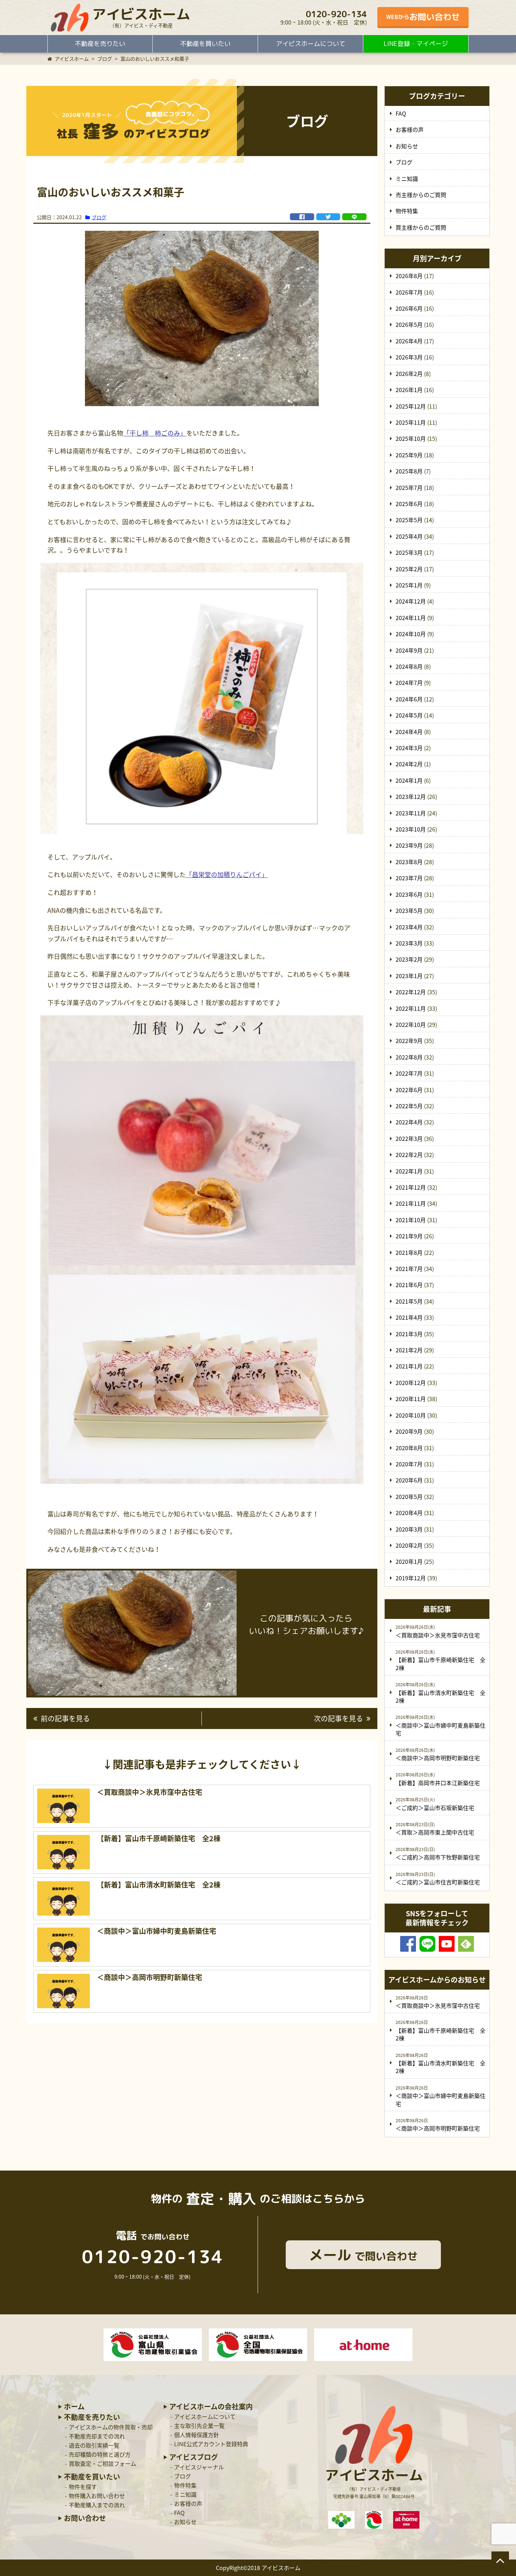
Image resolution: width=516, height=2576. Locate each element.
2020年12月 (411, 1383)
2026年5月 (409, 324)
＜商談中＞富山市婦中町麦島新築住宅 (441, 1729)
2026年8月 (409, 276)
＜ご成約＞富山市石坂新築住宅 (435, 1808)
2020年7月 (409, 1464)
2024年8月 (409, 666)
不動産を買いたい (205, 44)
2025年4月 (409, 536)
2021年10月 (411, 1220)
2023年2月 (409, 959)
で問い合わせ (363, 2255)
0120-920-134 (336, 14)
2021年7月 (409, 1269)
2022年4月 (409, 1122)
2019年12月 (411, 1578)
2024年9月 (409, 650)
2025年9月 (409, 455)
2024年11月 (411, 618)
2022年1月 (409, 1171)
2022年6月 (409, 1090)
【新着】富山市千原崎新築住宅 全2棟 (441, 1663)
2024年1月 (409, 780)
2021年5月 (409, 1301)
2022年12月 (411, 992)
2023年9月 (409, 845)
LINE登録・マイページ (416, 44)
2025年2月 (409, 569)
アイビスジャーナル (199, 2467)
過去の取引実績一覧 (94, 2445)
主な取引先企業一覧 (199, 2426)
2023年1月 (409, 976)
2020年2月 (409, 1545)
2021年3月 (409, 1334)
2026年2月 (409, 374)
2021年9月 (409, 1236)
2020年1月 (409, 1561)
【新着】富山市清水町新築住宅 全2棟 (441, 1696)
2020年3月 (409, 1529)
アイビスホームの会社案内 (211, 2407)
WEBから (423, 17)
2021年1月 (409, 1366)
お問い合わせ (85, 2518)
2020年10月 (411, 1415)
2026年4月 (409, 341)
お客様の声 (410, 129)
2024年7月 (409, 682)
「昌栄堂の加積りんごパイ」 (227, 875)
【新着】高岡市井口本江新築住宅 (438, 1783)
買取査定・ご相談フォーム (102, 2463)
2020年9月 (409, 1431)
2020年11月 (411, 1399)
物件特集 (407, 211)
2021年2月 (409, 1350)
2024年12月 (411, 601)
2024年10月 (411, 634)
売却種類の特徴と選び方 (100, 2454)
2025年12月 (411, 406)
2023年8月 (409, 862)
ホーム (74, 2407)
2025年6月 (409, 504)
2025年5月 (409, 520)
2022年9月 (409, 1041)
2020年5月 (409, 1496)
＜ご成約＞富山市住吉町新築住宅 (438, 1882)
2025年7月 (409, 487)
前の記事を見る (65, 1718)
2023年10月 (411, 829)
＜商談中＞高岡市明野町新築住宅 (438, 1758)
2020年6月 (409, 1480)
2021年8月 (409, 1252)
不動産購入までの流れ (97, 2505)
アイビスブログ (194, 2457)
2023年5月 (409, 910)
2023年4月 (409, 927)
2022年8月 (409, 1057)
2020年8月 (409, 1448)
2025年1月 (409, 585)
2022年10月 (411, 1024)
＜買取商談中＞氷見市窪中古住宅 (438, 1635)
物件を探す (83, 2487)
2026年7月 (409, 292)
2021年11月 (411, 1203)
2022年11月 (411, 1008)
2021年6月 (409, 1285)
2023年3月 (409, 943)
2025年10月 (411, 438)
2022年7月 (409, 1073)
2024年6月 (409, 699)
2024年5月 (409, 715)
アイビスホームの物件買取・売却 (111, 2427)
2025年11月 (411, 422)
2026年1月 (409, 390)
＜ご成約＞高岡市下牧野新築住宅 (438, 1857)
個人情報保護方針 (197, 2435)
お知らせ (407, 146)
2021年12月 (411, 1187)
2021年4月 (409, 1317)
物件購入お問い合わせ (97, 2496)
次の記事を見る (338, 1718)
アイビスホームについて (311, 44)
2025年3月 (409, 552)
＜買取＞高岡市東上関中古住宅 (435, 1832)
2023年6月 (409, 894)
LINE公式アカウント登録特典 (211, 2444)
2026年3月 (409, 357)
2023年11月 (411, 813)
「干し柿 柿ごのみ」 (155, 433)
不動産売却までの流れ (97, 2436)
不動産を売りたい (100, 44)
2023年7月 (409, 878)
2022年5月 (409, 1106)
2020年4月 (409, 1513)
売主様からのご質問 (421, 195)
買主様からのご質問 (421, 227)
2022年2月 (409, 1155)
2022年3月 (409, 1138)
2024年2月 (409, 764)
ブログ (99, 217)
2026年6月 (409, 308)
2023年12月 (411, 796)
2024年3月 (409, 748)
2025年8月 (409, 471)
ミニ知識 (407, 179)
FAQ (401, 113)
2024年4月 (409, 732)
